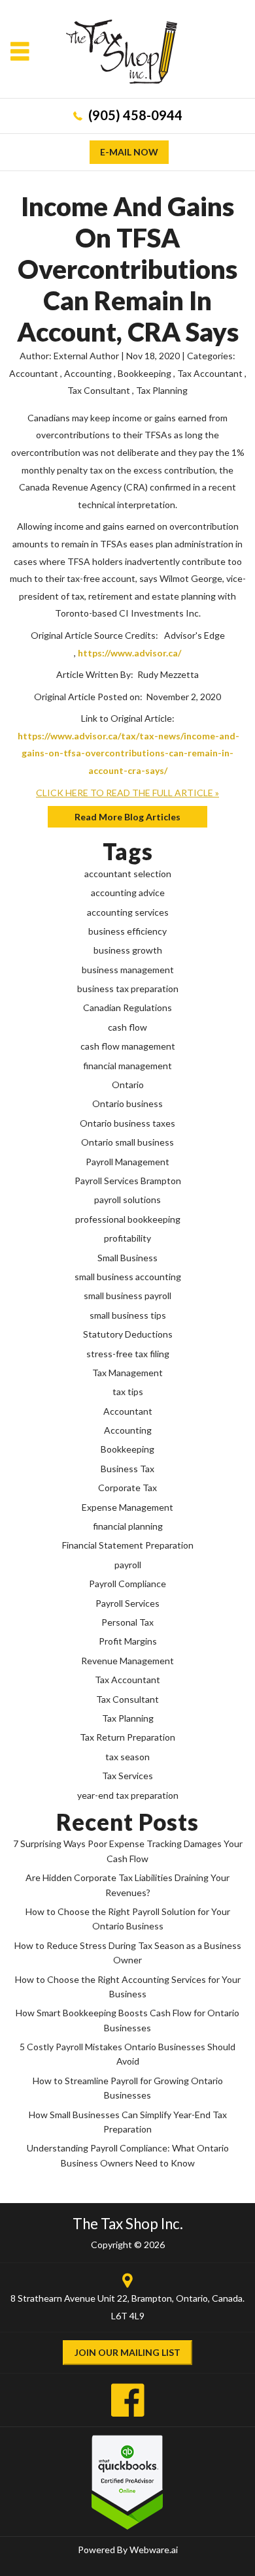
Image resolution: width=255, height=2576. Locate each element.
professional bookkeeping (128, 1219)
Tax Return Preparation (127, 1737)
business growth (128, 950)
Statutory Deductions (128, 1334)
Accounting (88, 373)
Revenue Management (127, 1661)
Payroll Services (127, 1603)
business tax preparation (128, 989)
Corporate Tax (127, 1488)
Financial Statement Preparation (128, 1545)
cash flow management (128, 1046)
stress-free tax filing (128, 1354)
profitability (127, 1238)
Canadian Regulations (127, 1007)
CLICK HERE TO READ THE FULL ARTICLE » (127, 793)
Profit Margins (128, 1641)
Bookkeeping (144, 373)
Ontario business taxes (127, 1123)
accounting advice (128, 893)
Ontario (128, 1085)
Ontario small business (127, 1142)
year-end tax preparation (128, 1795)
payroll (128, 1565)
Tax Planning (162, 390)
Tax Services (127, 1776)
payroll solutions (127, 1199)
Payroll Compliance (127, 1584)
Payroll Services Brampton (128, 1181)
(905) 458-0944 (135, 115)
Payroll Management (127, 1162)
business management (128, 970)
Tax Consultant (99, 390)
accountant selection (128, 874)
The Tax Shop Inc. (128, 2224)
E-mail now (129, 152)
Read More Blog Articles (127, 817)
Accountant (34, 373)
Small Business (127, 1258)
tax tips (128, 1392)
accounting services (128, 912)
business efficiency (127, 931)
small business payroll (127, 1296)
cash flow (127, 1027)
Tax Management (127, 1373)
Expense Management (127, 1507)
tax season (127, 1757)
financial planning (128, 1526)
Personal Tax (127, 1622)
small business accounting (128, 1277)
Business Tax (127, 1469)
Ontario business (127, 1103)
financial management (127, 1066)
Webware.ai (154, 2550)
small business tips (128, 1315)
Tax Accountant (210, 373)
